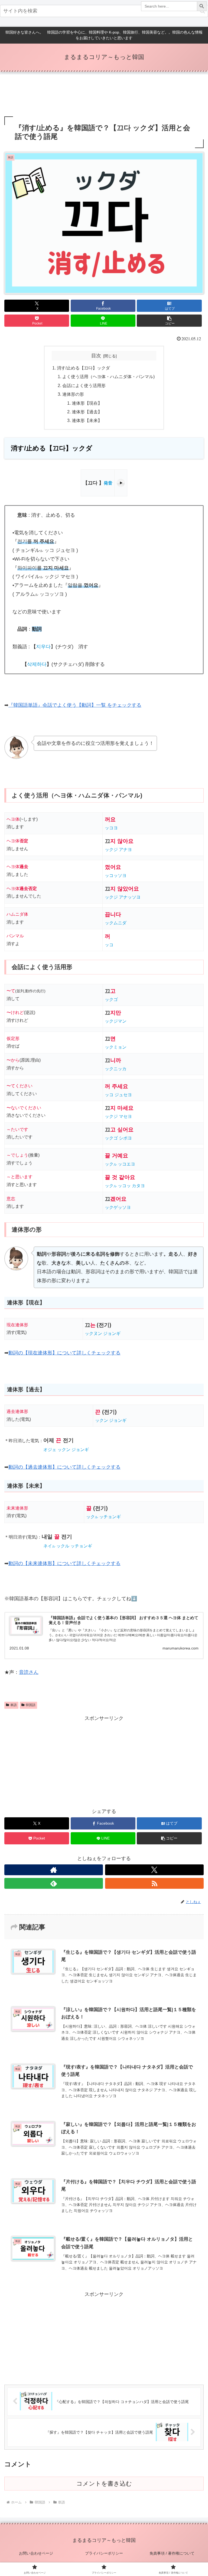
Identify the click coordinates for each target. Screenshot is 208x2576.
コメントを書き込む (104, 2484)
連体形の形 (73, 394)
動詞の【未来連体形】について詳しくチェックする (64, 1563)
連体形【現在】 (87, 403)
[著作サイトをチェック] (54, 1870)
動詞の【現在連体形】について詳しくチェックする (64, 1353)
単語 (14, 1705)
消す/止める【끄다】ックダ (83, 368)
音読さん (29, 1672)
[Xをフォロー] (154, 1870)
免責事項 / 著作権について (172, 2553)
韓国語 (31, 1705)
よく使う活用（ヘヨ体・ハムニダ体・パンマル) (108, 377)
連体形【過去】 (87, 412)
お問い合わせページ (36, 2553)
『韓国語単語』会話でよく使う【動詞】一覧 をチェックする (75, 705)
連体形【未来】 (87, 420)
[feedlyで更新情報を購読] (54, 1883)
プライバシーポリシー (104, 2553)
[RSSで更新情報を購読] (154, 1883)
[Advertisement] (104, 95)
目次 (96, 356)
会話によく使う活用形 (84, 385)
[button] (169, 321)
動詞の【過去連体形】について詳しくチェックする (64, 1467)
